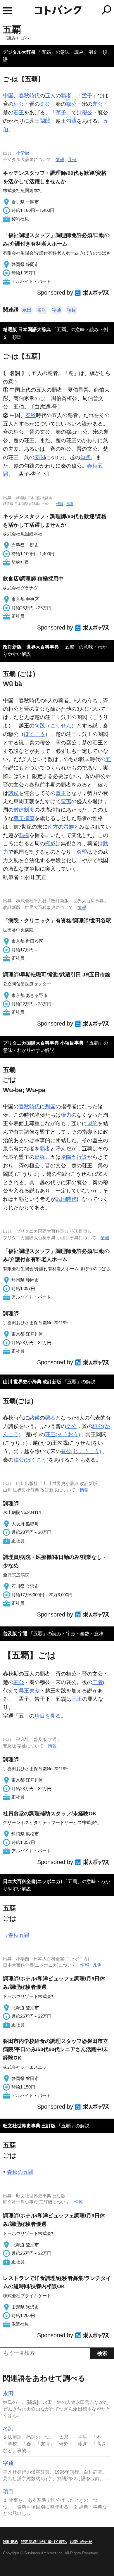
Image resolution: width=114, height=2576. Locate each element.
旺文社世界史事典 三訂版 (29, 2126)
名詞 (42, 310)
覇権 (24, 835)
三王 (77, 1699)
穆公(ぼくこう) (31, 1460)
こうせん (61, 726)
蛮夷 (66, 801)
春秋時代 (29, 96)
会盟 (82, 852)
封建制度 (24, 810)
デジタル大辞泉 (19, 52)
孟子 (87, 96)
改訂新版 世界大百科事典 (31, 647)
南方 (53, 827)
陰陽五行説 (74, 1157)
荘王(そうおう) (63, 1434)
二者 (98, 1682)
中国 (8, 96)
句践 (40, 726)
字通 (57, 310)
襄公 (98, 104)
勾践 (85, 457)
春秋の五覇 (20, 2172)
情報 (60, 159)
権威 (50, 843)
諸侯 (13, 793)
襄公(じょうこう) (81, 1451)
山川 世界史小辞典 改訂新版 (32, 1382)
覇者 (66, 96)
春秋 (31, 415)
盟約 (92, 1123)
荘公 (19, 1682)
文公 (45, 104)
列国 (50, 1107)
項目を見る (48, 1716)
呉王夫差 (29, 1691)
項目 (72, 310)
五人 (50, 96)
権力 (66, 1115)
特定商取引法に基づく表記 (44, 2542)
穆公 (87, 113)
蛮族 (69, 827)
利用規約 (11, 2542)
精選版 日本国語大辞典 (27, 330)
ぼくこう (34, 734)
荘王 (19, 113)
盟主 (61, 793)
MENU (7, 11)
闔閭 (40, 457)
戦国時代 (66, 1199)
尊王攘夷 (24, 818)
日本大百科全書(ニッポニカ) (32, 1881)
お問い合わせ (81, 2542)
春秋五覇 (19, 1935)
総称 (40, 1157)
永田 (27, 310)
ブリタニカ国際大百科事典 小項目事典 (43, 1043)
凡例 (72, 159)
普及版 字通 (15, 1634)
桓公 (19, 104)
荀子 (61, 113)
